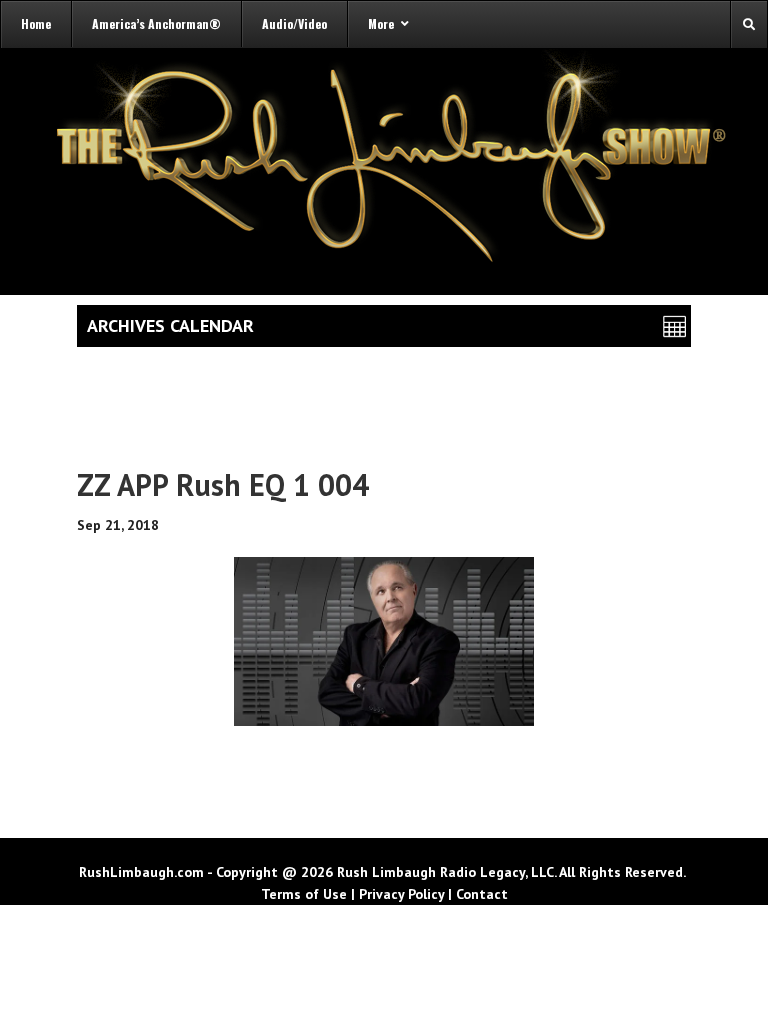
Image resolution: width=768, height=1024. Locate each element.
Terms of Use (304, 894)
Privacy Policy (401, 894)
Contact (482, 894)
